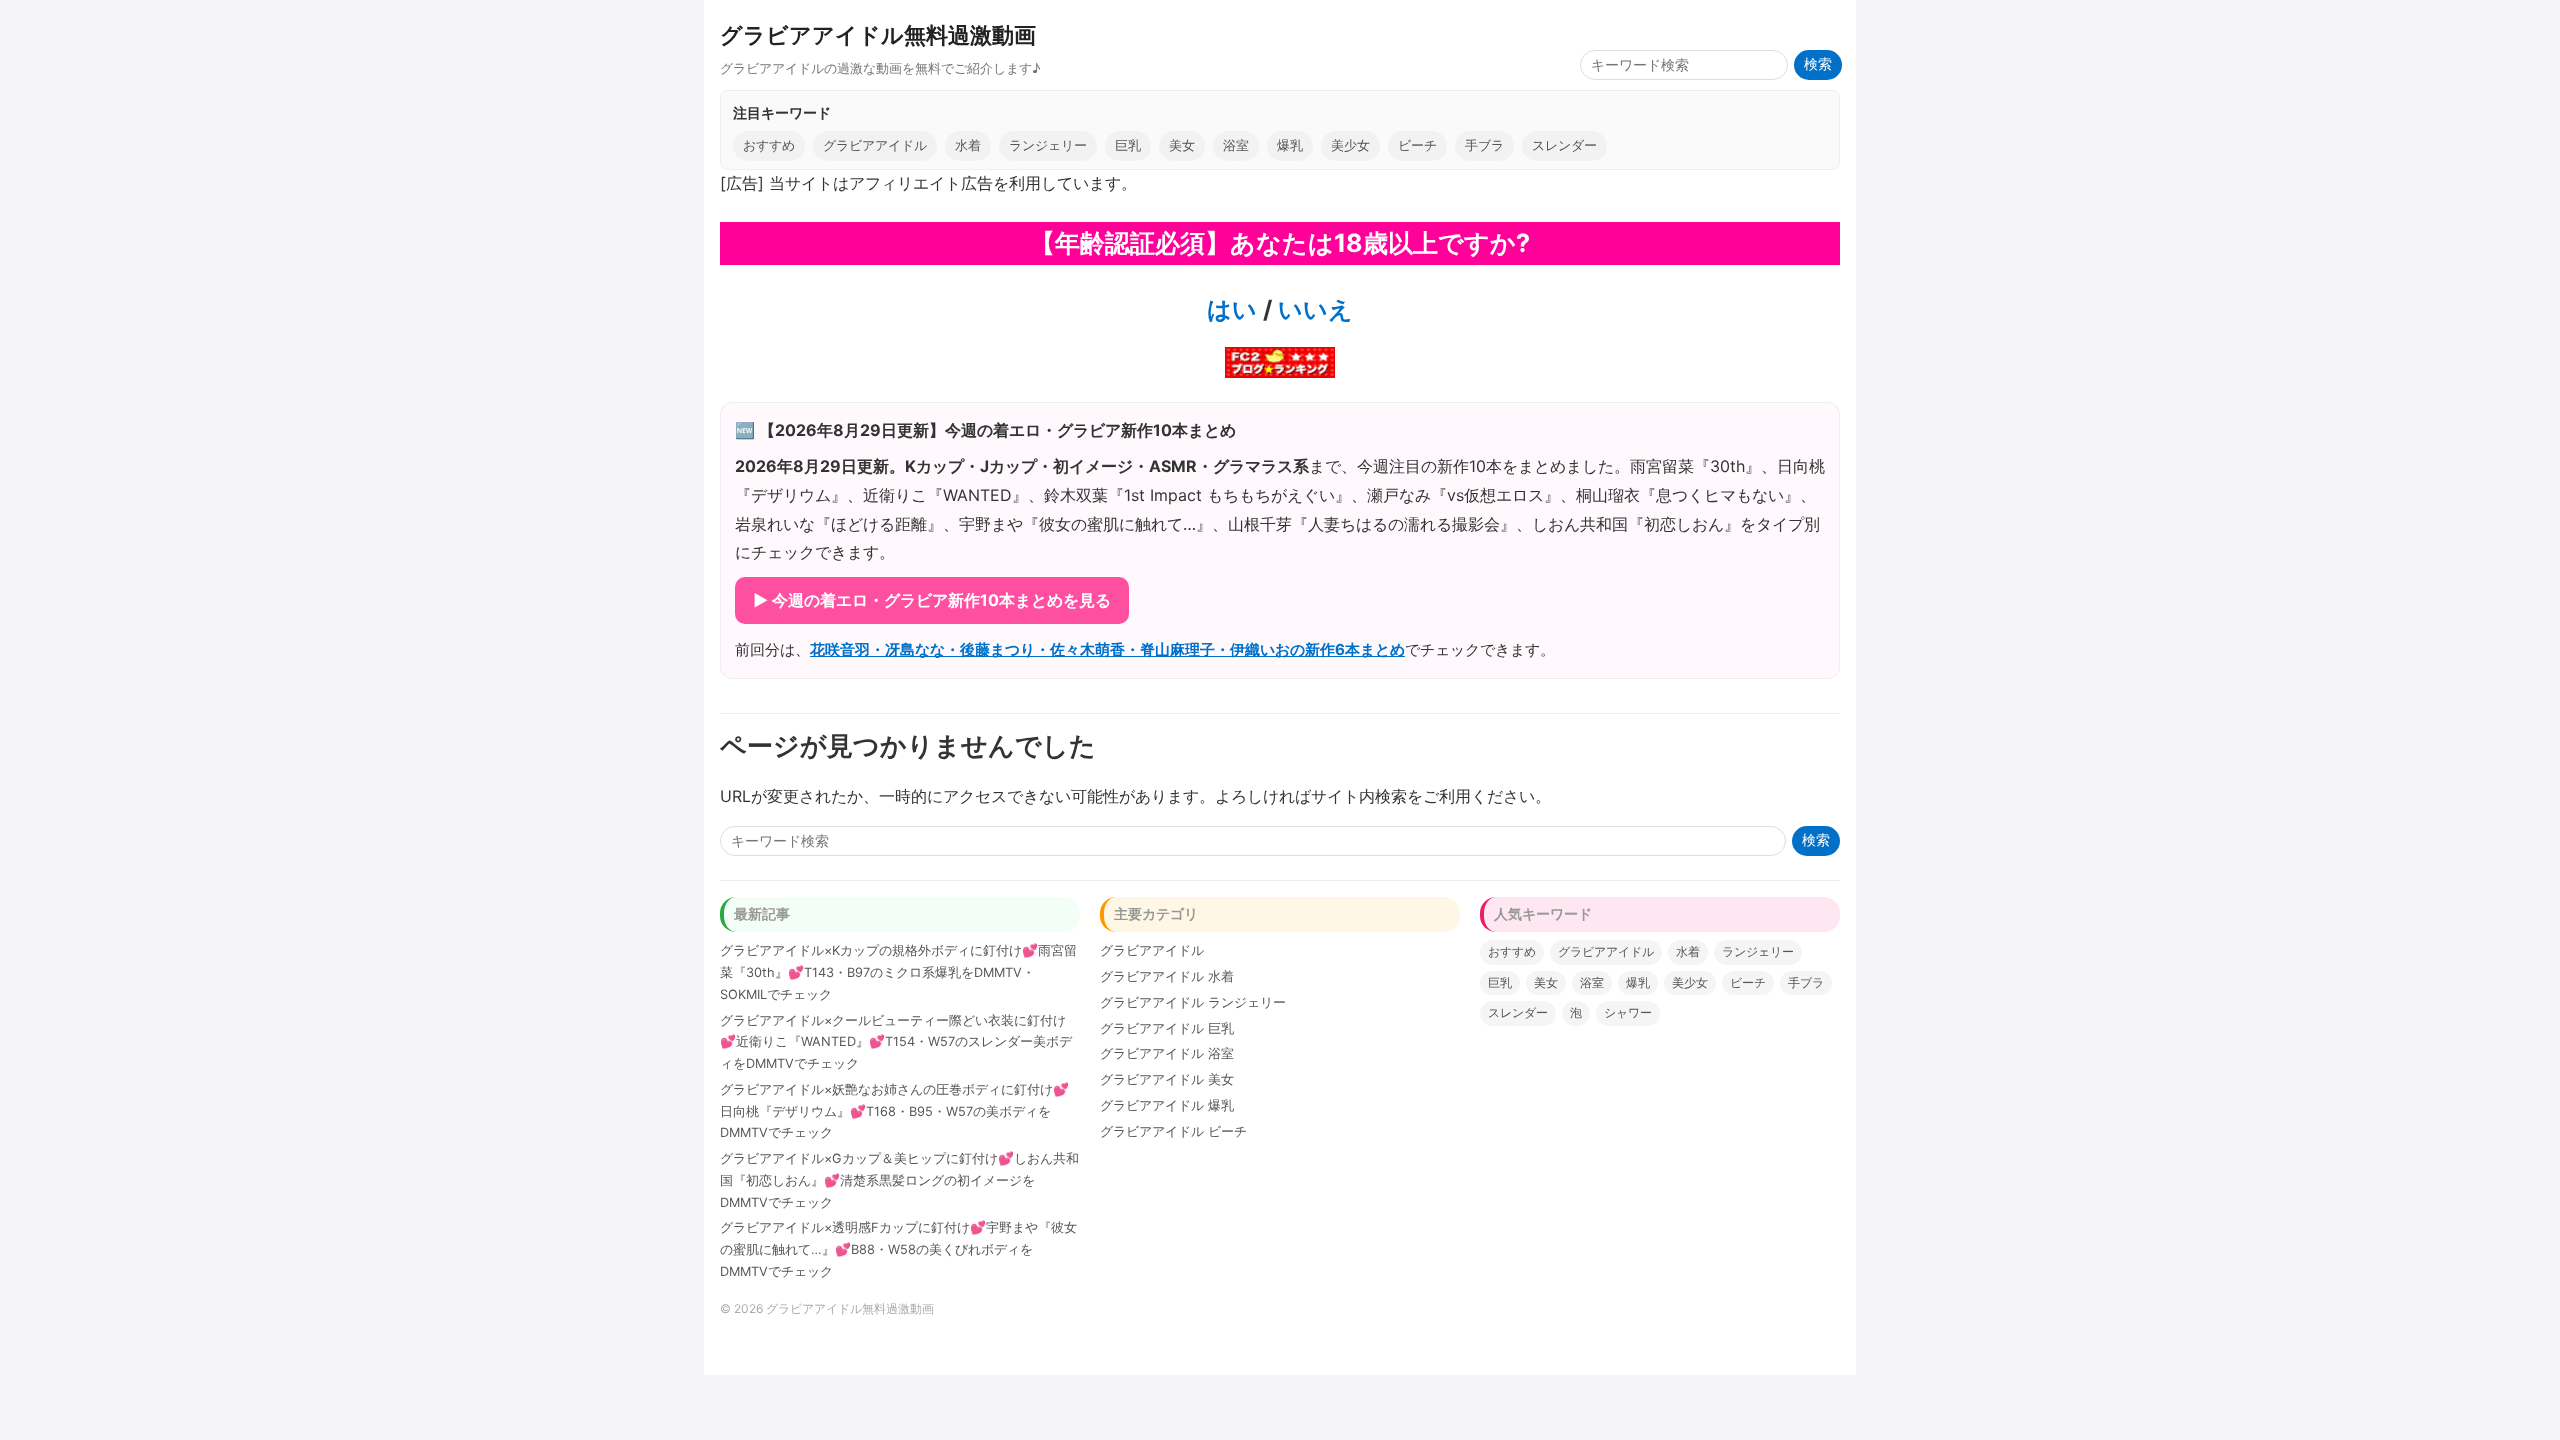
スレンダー (1564, 145)
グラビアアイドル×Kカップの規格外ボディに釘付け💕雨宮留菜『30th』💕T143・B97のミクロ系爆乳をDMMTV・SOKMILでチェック (898, 972)
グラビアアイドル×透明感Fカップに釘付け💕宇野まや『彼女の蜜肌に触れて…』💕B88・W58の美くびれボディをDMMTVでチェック (898, 1249)
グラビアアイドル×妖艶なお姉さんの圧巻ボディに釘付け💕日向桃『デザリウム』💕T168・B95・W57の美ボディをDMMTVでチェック (894, 1111)
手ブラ (1484, 145)
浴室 (1236, 145)
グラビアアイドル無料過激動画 (878, 34)
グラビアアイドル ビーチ (1173, 1131)
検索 (1818, 64)
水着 (968, 145)
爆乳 (1290, 145)
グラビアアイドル (875, 145)
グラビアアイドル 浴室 (1167, 1053)
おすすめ (769, 145)
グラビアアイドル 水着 (1167, 976)
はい (1232, 309)
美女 (1182, 145)
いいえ (1312, 309)
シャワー (1628, 1012)
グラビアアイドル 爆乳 (1167, 1105)
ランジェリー (1048, 145)
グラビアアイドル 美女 (1167, 1079)
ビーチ (1417, 145)
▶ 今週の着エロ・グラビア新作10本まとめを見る (932, 600)
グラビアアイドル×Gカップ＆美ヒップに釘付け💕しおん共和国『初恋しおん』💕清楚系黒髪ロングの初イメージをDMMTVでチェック (899, 1180)
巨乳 (1128, 145)
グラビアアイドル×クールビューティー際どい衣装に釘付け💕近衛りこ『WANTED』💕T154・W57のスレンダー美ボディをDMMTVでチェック (896, 1042)
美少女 (1350, 145)
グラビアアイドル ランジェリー (1193, 1002)
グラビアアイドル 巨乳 (1167, 1028)
